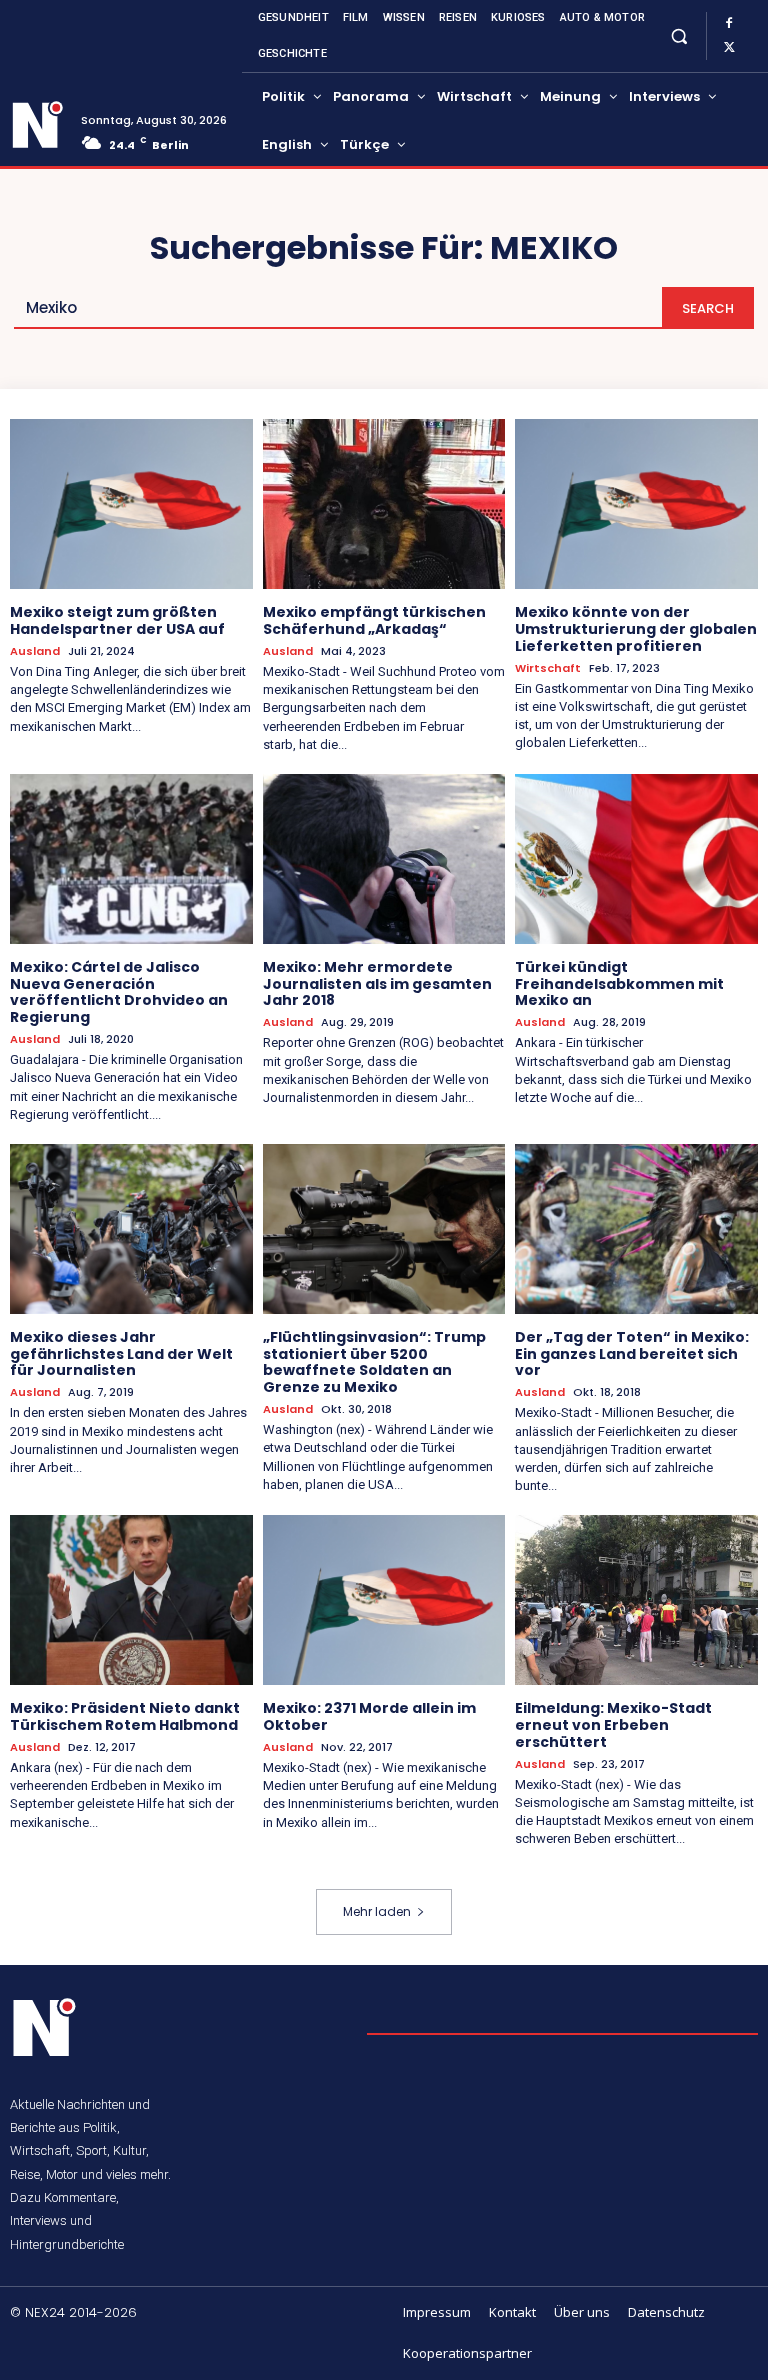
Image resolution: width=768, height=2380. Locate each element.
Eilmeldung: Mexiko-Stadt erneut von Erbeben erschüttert (613, 1725)
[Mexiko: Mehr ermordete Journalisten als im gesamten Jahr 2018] (384, 859)
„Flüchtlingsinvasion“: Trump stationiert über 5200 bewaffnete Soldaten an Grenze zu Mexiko (374, 1362)
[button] (678, 35)
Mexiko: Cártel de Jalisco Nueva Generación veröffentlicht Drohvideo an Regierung (119, 992)
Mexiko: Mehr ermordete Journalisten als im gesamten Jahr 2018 (377, 984)
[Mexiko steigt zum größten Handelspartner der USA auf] (131, 504)
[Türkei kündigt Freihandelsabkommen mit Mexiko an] (636, 859)
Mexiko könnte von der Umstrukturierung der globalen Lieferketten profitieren (636, 629)
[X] (729, 48)
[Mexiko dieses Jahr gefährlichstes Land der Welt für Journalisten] (131, 1229)
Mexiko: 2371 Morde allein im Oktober (369, 1716)
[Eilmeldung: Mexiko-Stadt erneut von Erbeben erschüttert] (636, 1600)
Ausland (35, 651)
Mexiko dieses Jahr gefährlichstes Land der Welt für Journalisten (121, 1354)
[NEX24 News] (38, 125)
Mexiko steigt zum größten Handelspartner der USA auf (117, 620)
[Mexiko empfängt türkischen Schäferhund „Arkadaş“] (384, 504)
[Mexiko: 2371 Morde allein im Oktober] (384, 1600)
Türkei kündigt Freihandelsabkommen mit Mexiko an (619, 984)
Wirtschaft (548, 668)
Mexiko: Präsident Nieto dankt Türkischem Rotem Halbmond (125, 1716)
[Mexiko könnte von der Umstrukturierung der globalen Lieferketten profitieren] (636, 504)
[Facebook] (729, 24)
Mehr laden (377, 1911)
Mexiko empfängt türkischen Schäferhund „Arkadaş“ (374, 620)
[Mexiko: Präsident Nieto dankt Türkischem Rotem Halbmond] (131, 1600)
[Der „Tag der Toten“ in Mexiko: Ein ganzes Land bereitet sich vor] (636, 1229)
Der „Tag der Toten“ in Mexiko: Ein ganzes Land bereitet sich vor (632, 1354)
